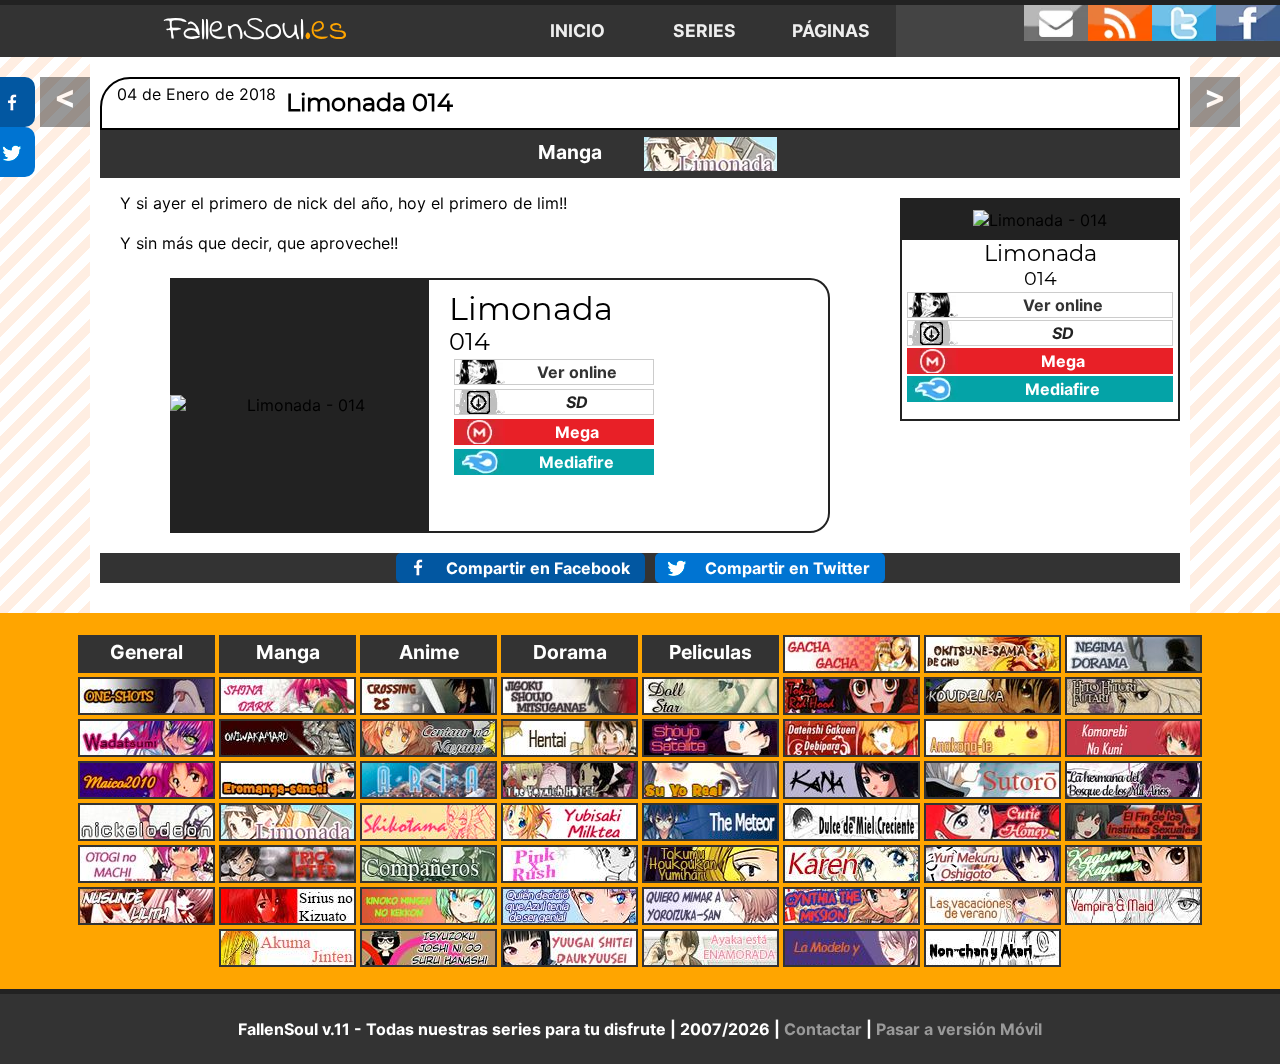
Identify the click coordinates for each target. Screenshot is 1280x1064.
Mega (577, 432)
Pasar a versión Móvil (959, 1029)
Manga (570, 152)
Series (704, 30)
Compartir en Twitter (787, 568)
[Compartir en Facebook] (17, 102)
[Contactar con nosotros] (1056, 23)
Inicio (577, 30)
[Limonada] (710, 154)
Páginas (831, 30)
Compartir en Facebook (538, 568)
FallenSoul (256, 30)
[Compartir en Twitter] (17, 152)
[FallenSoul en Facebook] (1248, 23)
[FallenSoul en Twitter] (1184, 23)
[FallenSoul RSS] (1120, 23)
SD (577, 402)
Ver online (577, 372)
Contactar (823, 1029)
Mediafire (576, 462)
